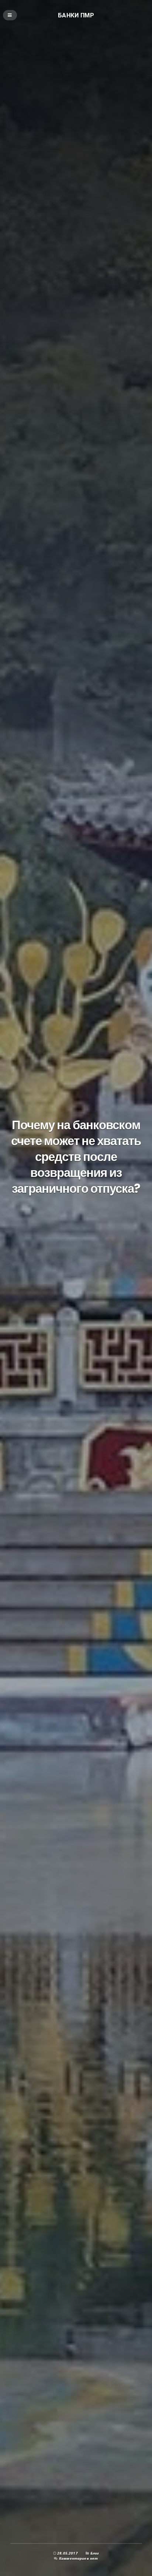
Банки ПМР (76, 15)
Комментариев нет (79, 2558)
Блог (95, 2553)
